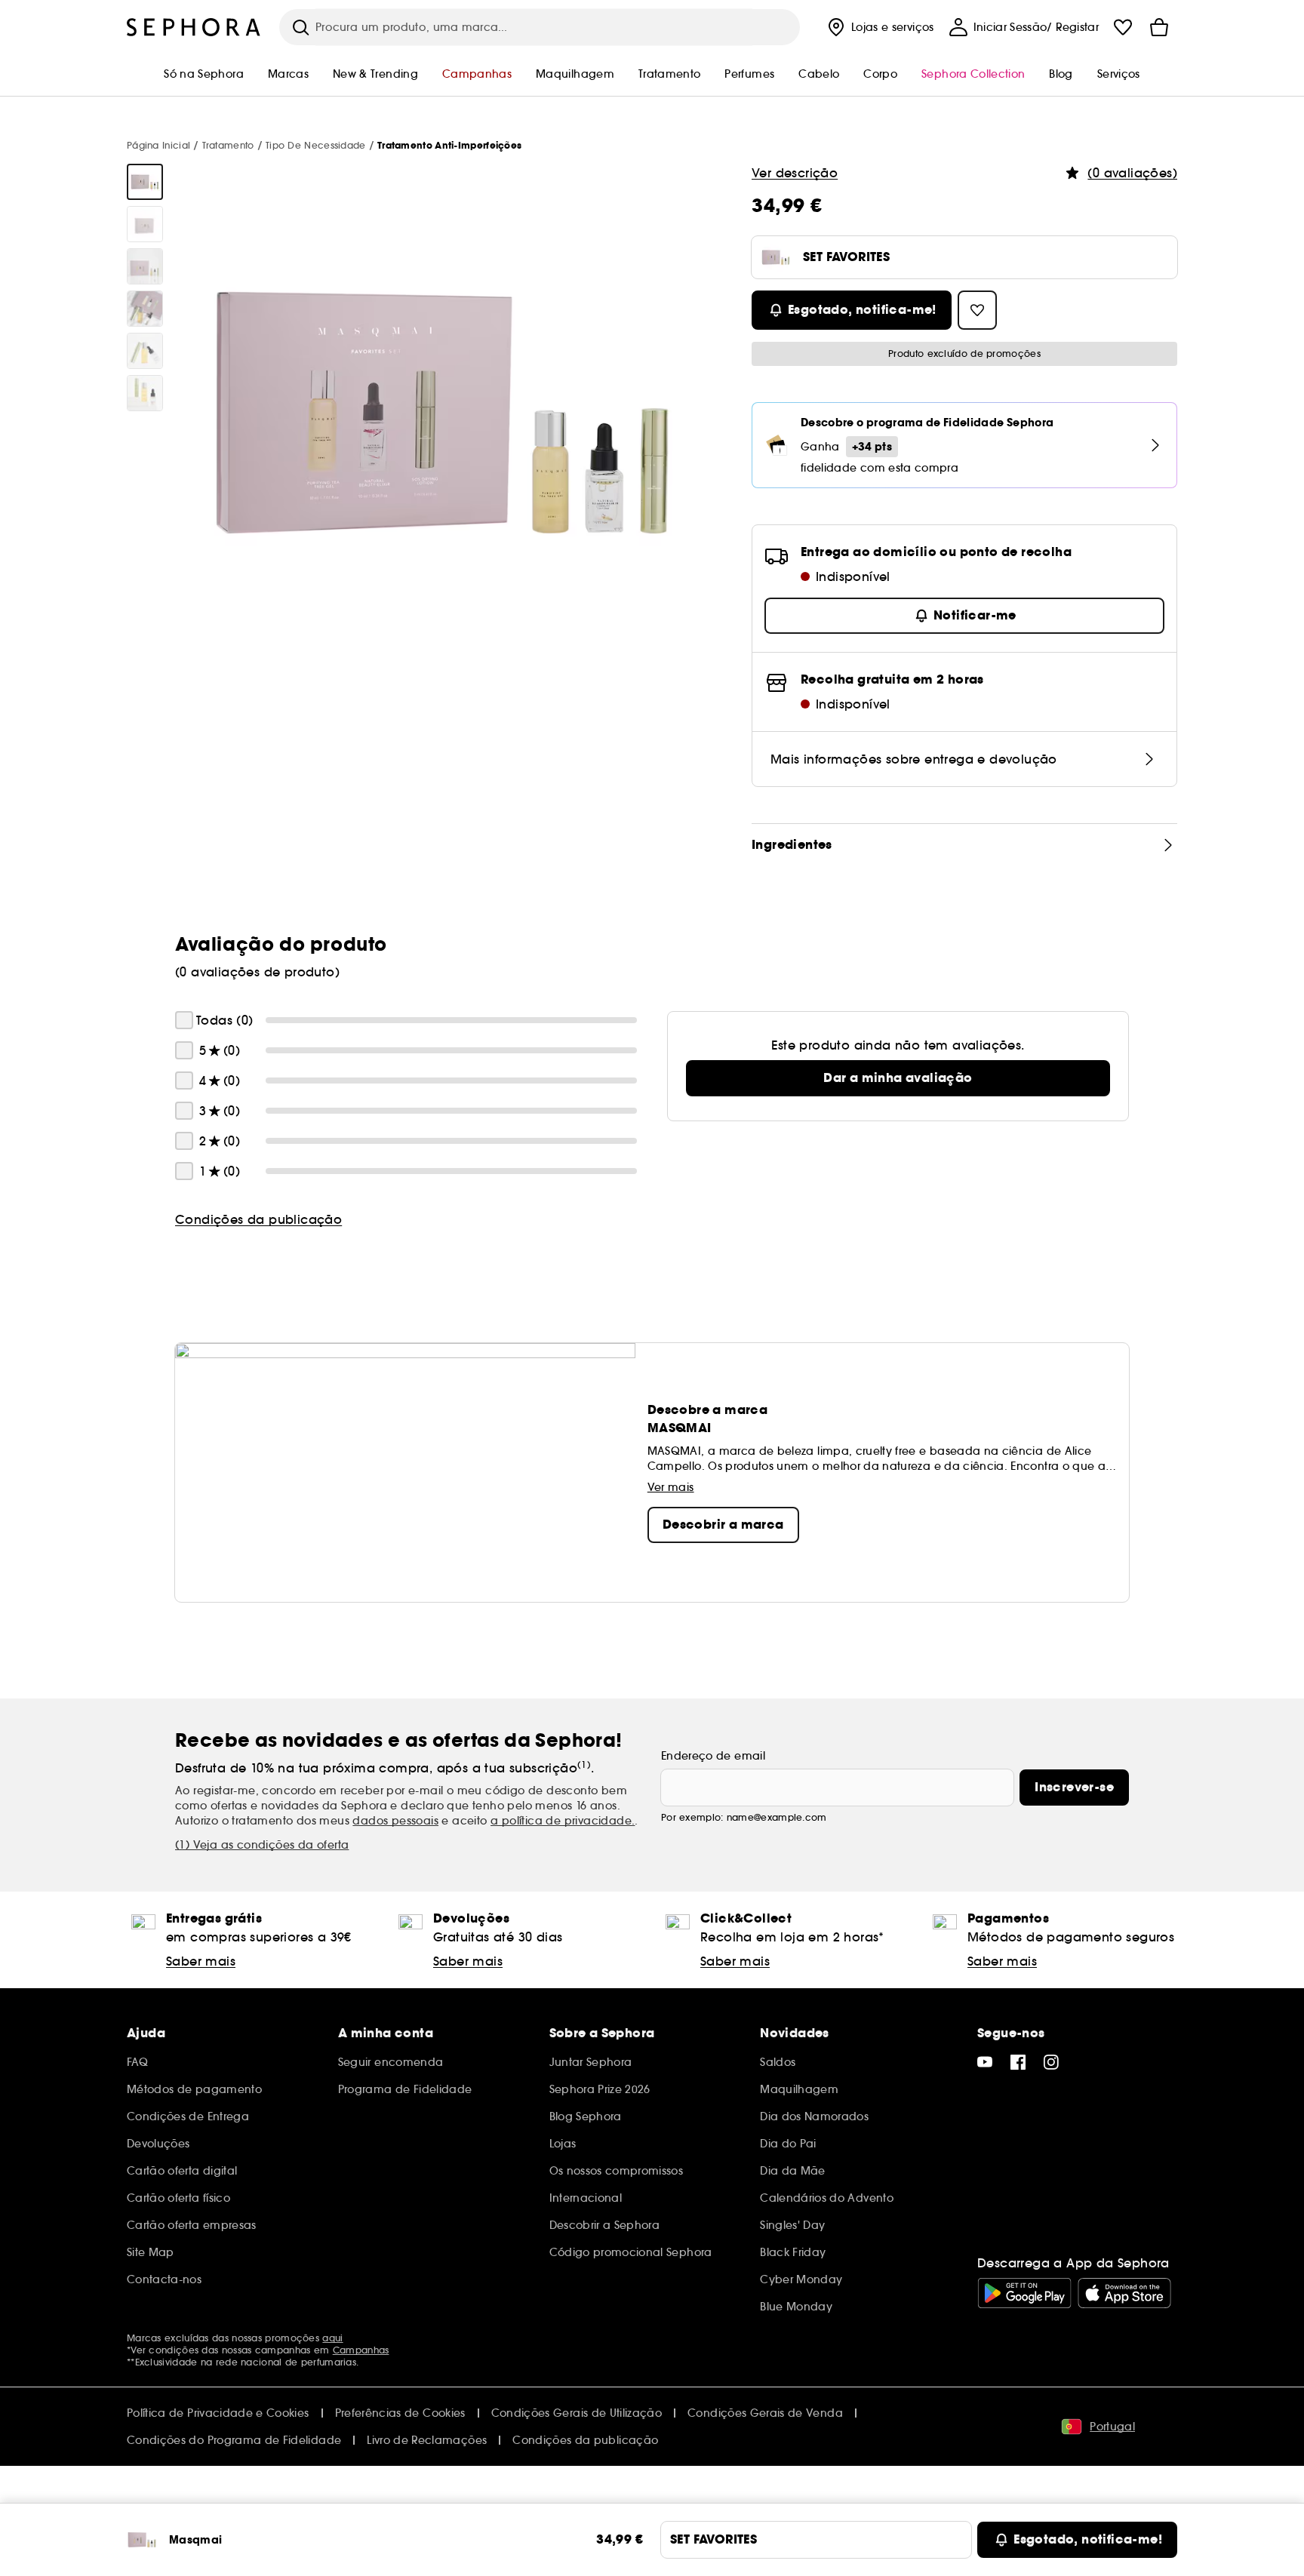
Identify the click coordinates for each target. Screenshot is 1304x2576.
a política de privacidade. (563, 1821)
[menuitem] (879, 27)
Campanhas (361, 2350)
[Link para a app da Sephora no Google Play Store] (1024, 2293)
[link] (898, 1078)
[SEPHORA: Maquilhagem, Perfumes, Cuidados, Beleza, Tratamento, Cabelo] (194, 27)
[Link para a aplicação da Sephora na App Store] (1124, 2293)
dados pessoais (395, 1821)
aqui (332, 2338)
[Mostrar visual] (145, 182)
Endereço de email (713, 1756)
